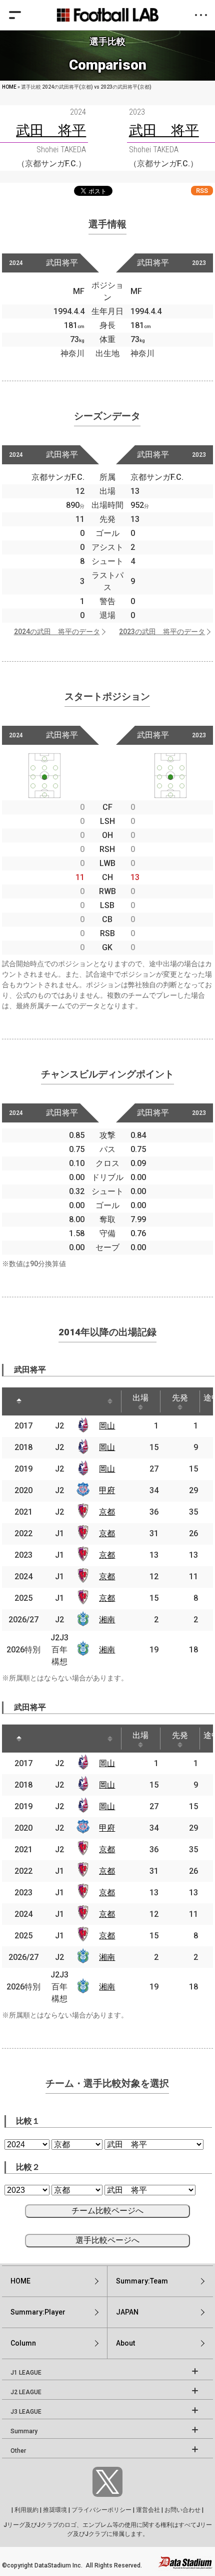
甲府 (107, 1490)
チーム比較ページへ (107, 2211)
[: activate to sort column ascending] (47, 1401)
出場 (140, 1398)
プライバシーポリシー (101, 2510)
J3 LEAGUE (26, 2412)
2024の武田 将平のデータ (57, 632)
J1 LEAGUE (26, 2373)
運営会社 (148, 2510)
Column (23, 2343)
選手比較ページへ (107, 2240)
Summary (24, 2431)
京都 (107, 1512)
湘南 (107, 1620)
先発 (180, 1398)
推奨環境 (55, 2510)
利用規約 (26, 2510)
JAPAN (127, 2312)
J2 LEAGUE (26, 2392)
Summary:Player (38, 2312)
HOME (9, 87)
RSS (202, 191)
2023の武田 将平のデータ (162, 632)
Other (18, 2451)
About (125, 2343)
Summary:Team (142, 2281)
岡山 (107, 1426)
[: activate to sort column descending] (19, 1401)
